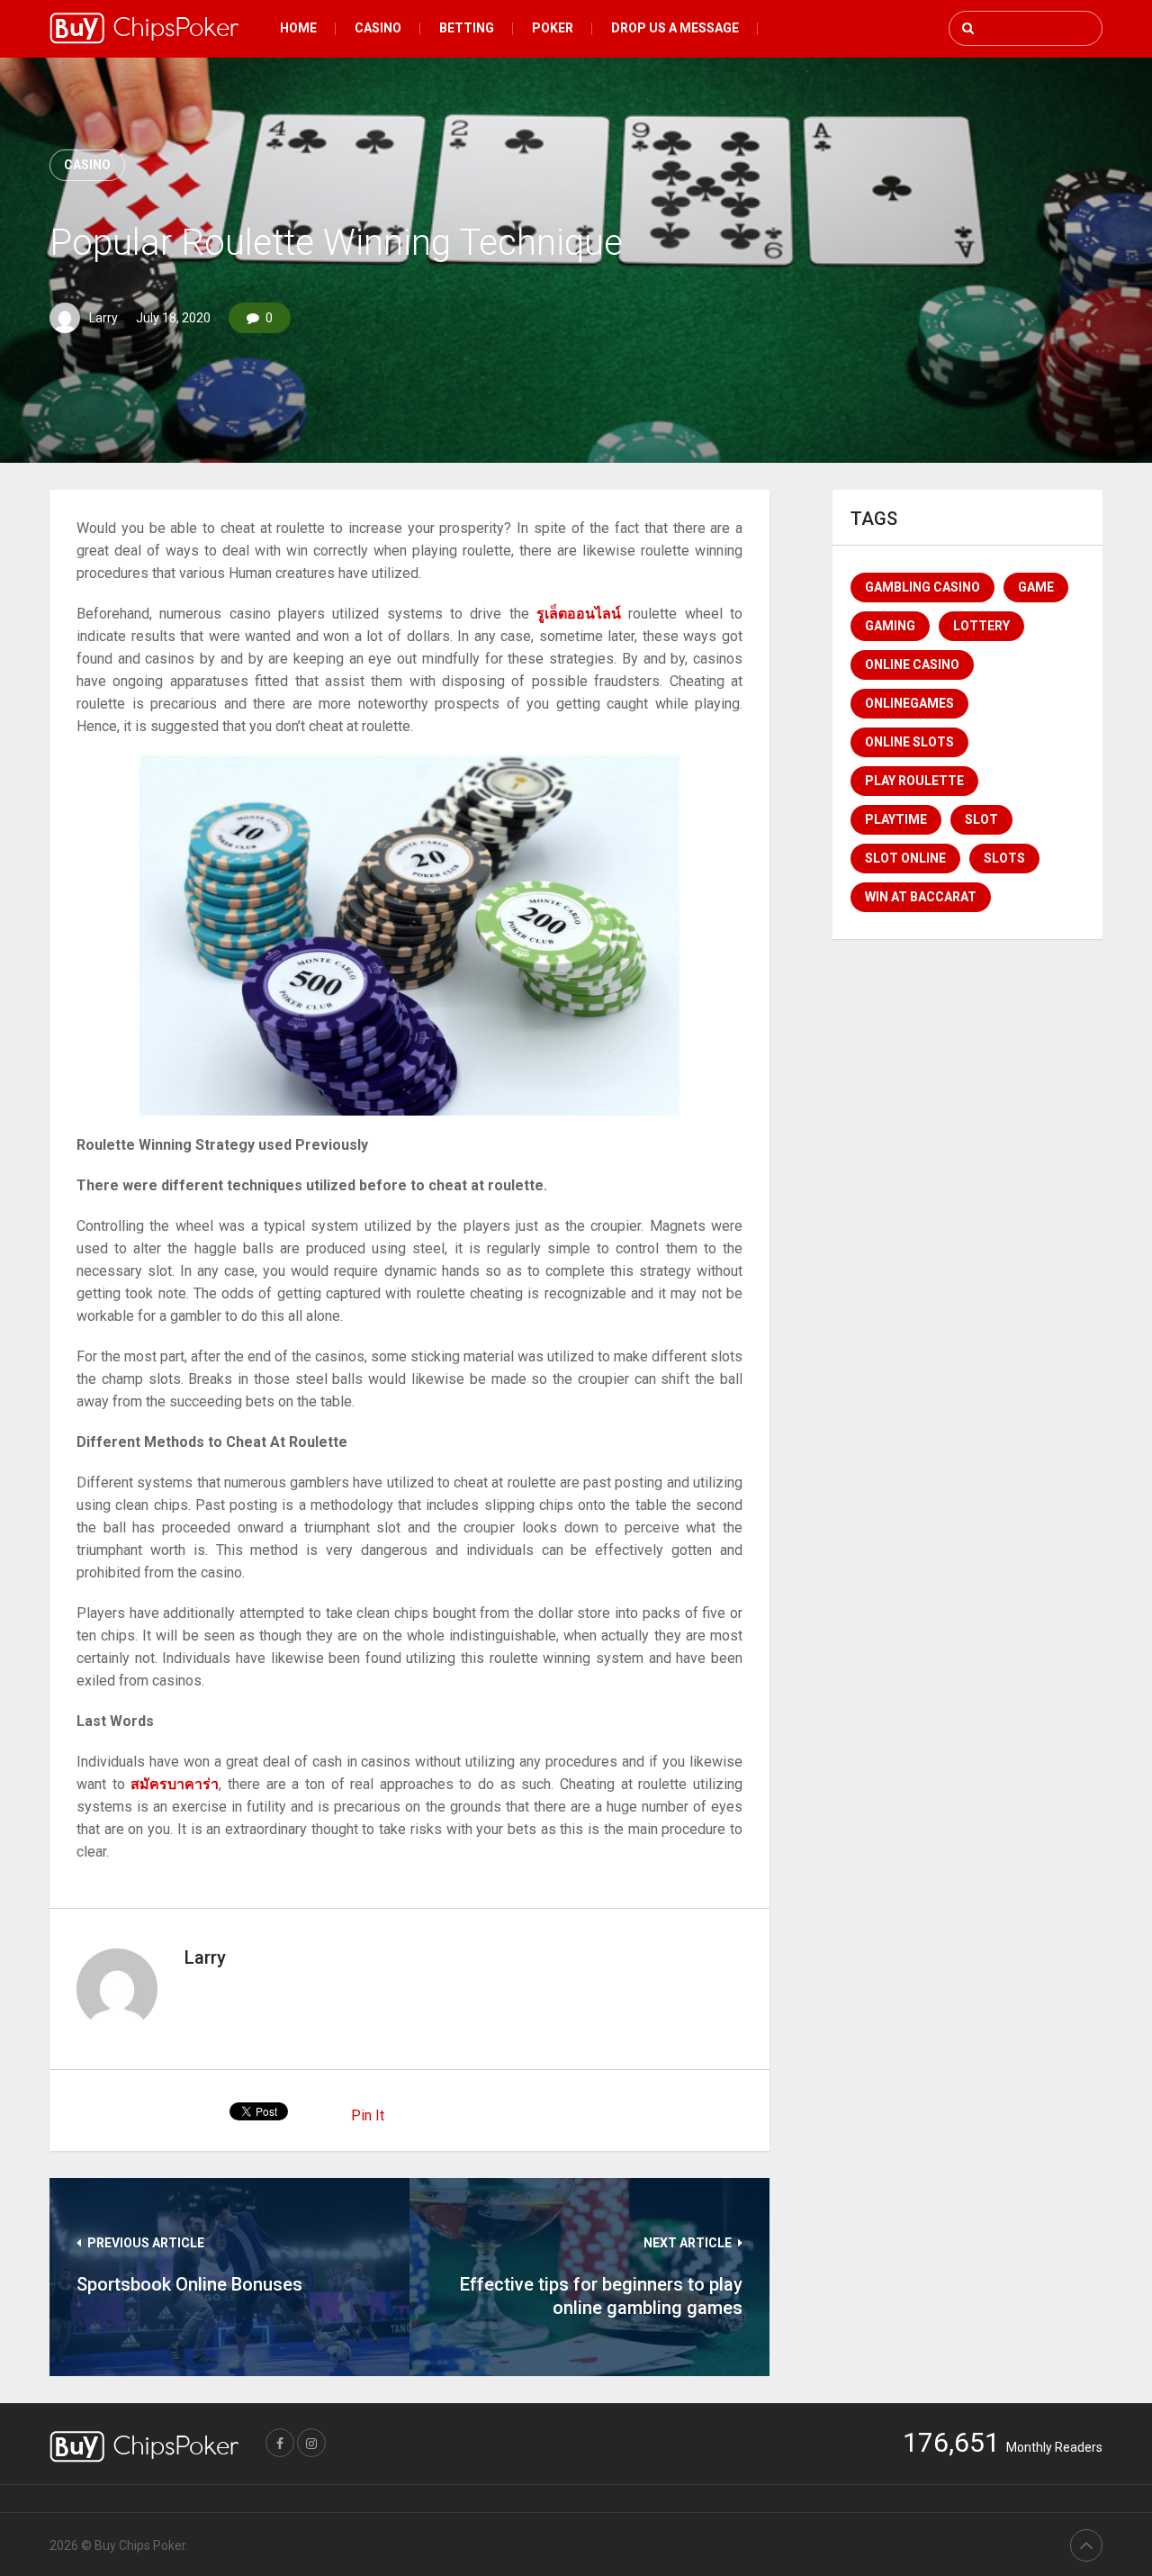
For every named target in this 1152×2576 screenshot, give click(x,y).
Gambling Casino (922, 587)
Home (298, 28)
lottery (981, 626)
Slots (1004, 858)
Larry (103, 318)
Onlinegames (909, 703)
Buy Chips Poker (140, 2545)
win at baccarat (921, 897)
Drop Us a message (675, 28)
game (1036, 587)
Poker (553, 28)
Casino (378, 28)
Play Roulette (914, 781)
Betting (467, 28)
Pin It (368, 2115)
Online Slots (909, 742)
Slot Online (905, 858)
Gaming (890, 626)
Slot (981, 819)
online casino (912, 664)
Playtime (896, 819)
